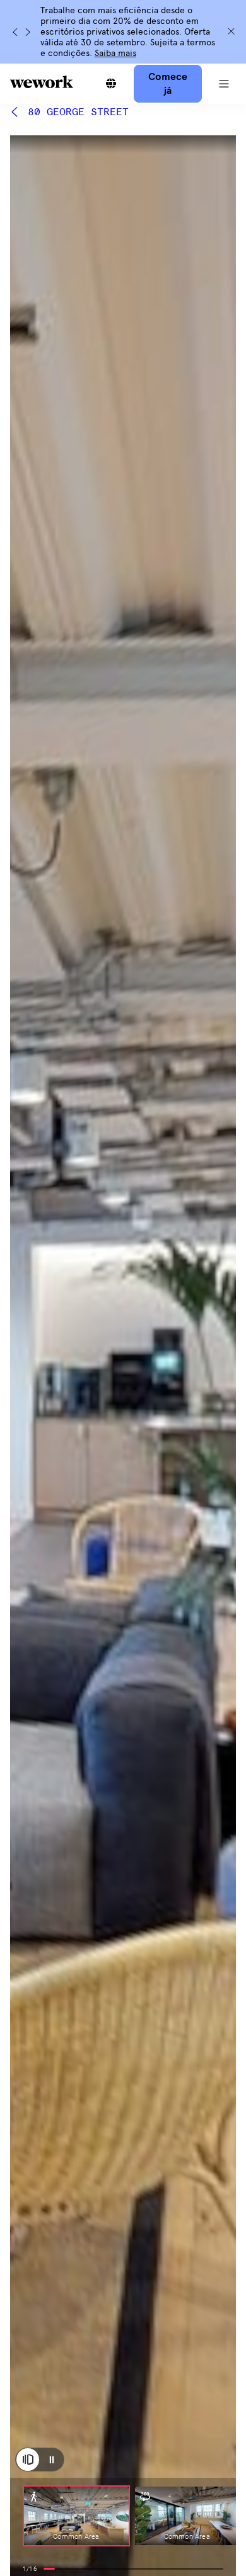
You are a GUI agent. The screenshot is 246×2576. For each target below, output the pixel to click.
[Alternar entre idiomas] (111, 84)
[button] (224, 84)
